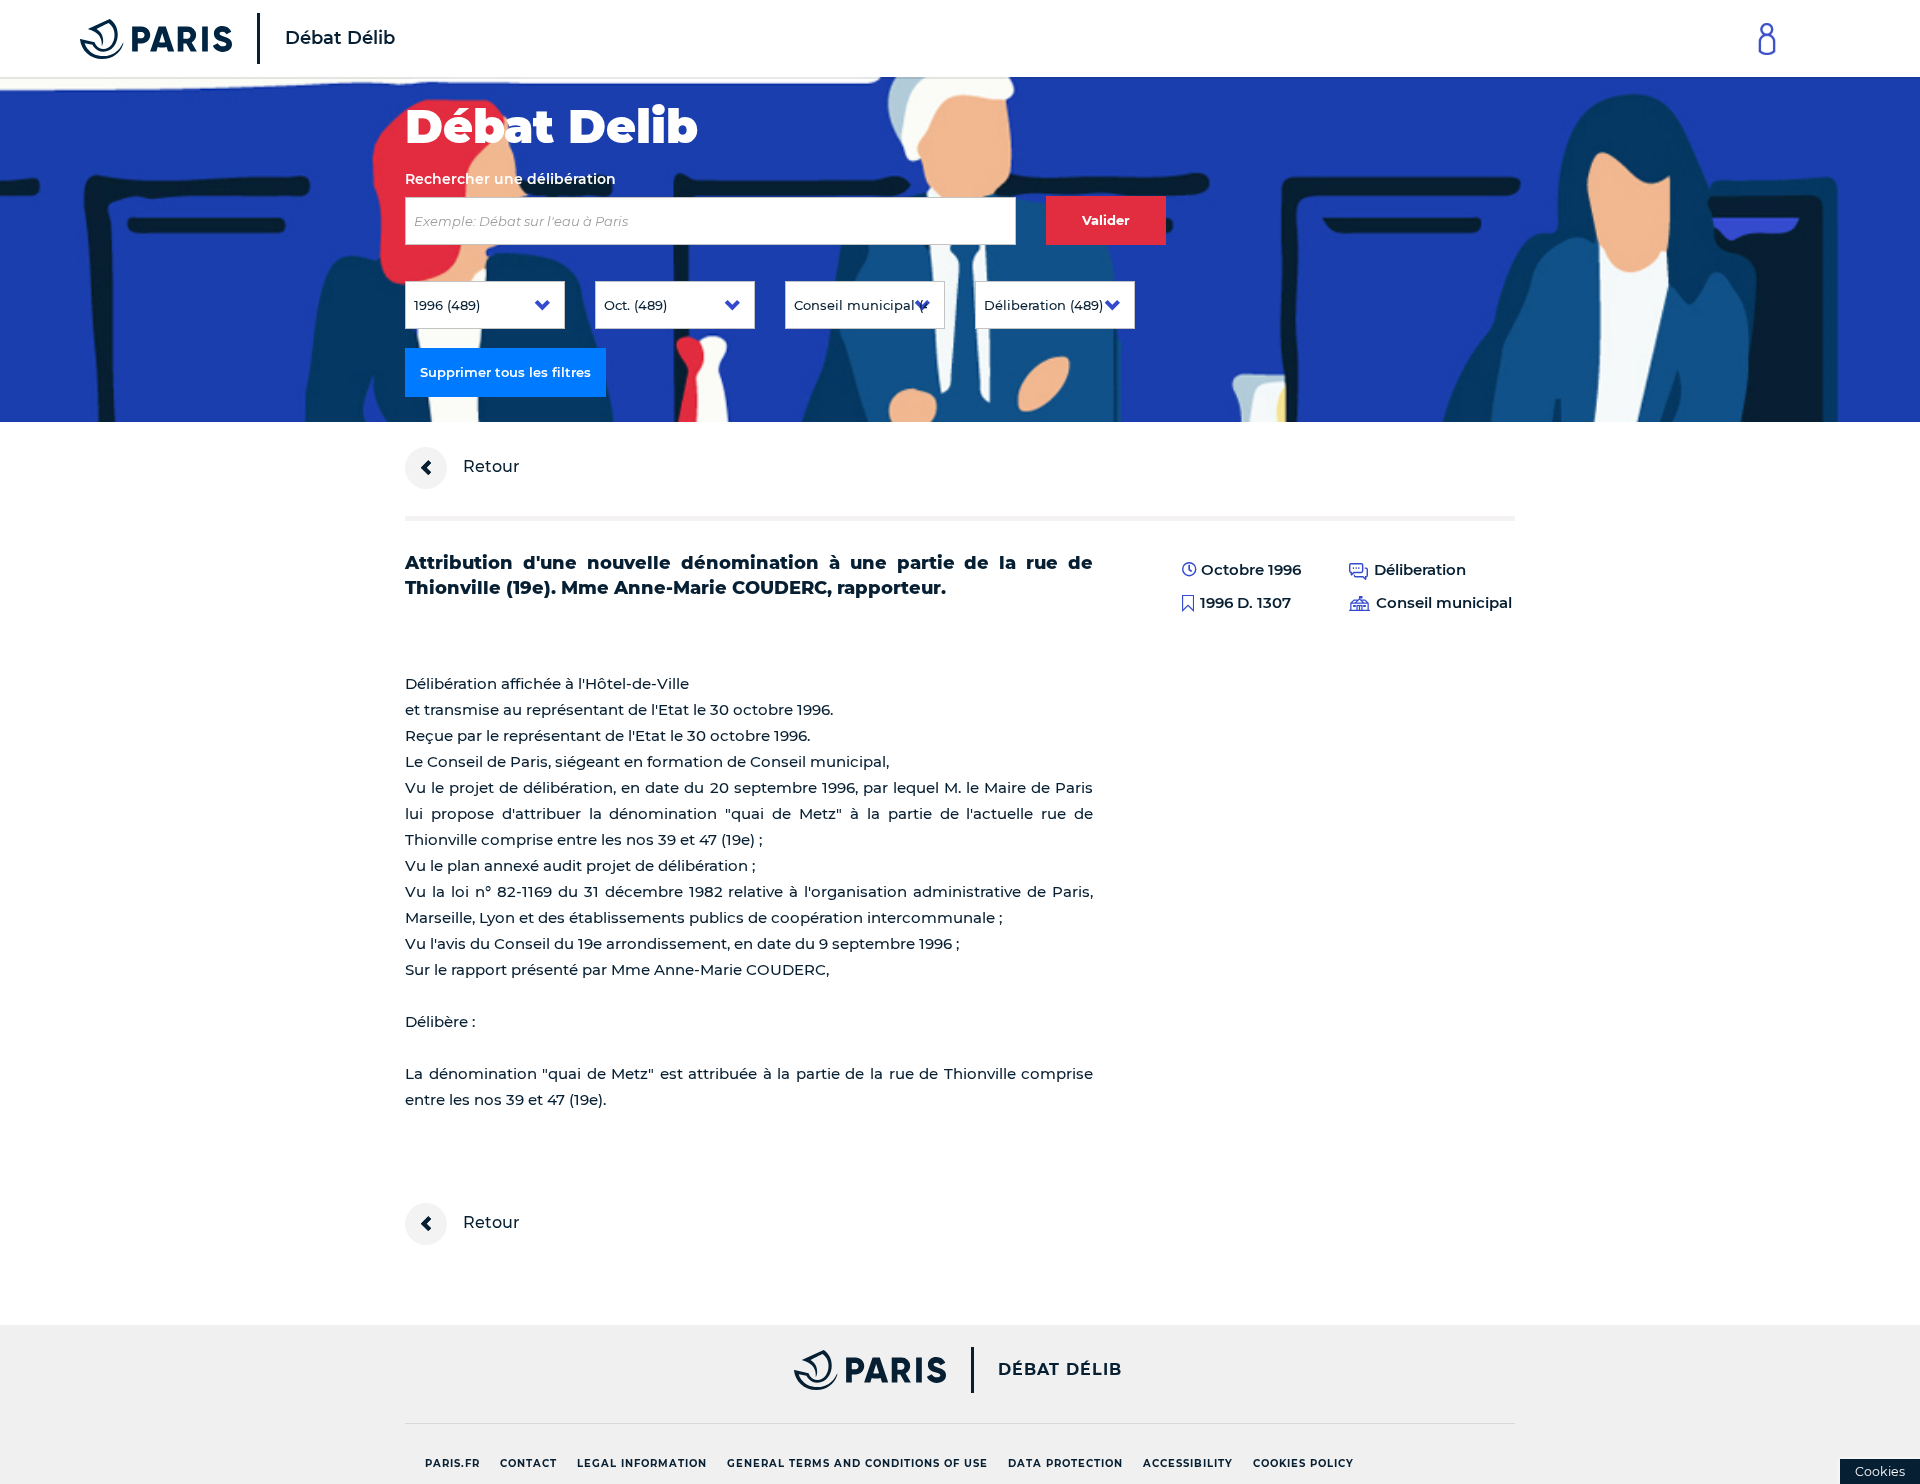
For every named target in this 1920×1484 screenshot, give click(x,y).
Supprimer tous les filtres (505, 372)
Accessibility (1188, 1463)
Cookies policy (1303, 1463)
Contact (528, 1463)
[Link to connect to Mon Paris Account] (1767, 38)
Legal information (642, 1463)
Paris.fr (452, 1463)
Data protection (1065, 1463)
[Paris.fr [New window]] (668, 1370)
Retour (489, 466)
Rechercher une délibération (510, 179)
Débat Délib (1060, 1370)
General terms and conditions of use (857, 1463)
